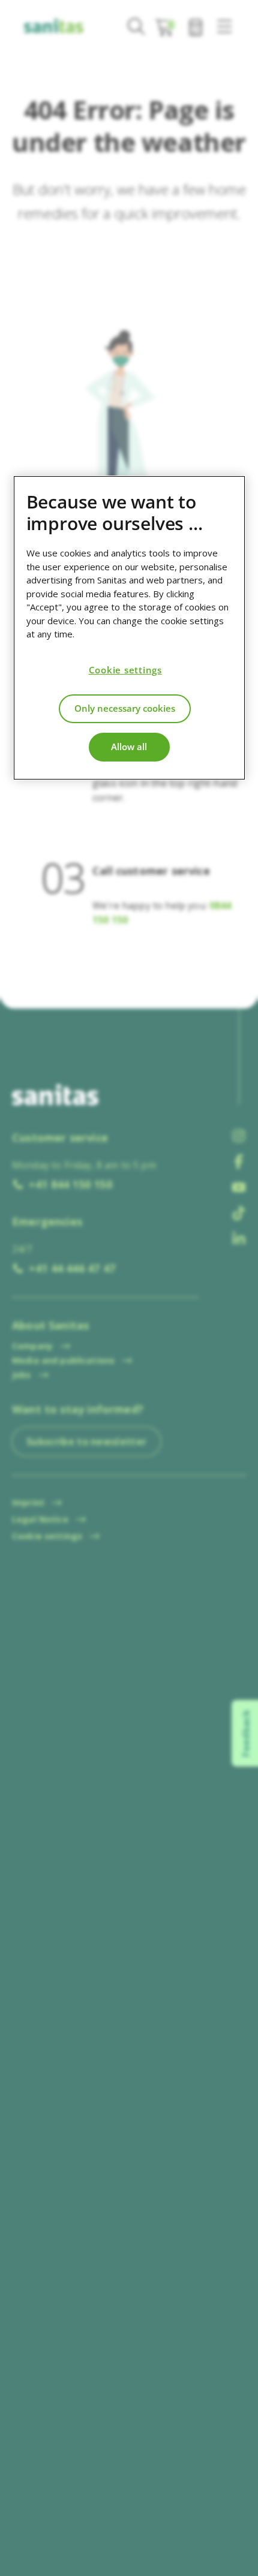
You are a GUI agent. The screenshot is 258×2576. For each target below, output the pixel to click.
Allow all (129, 747)
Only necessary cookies (125, 708)
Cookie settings (125, 670)
